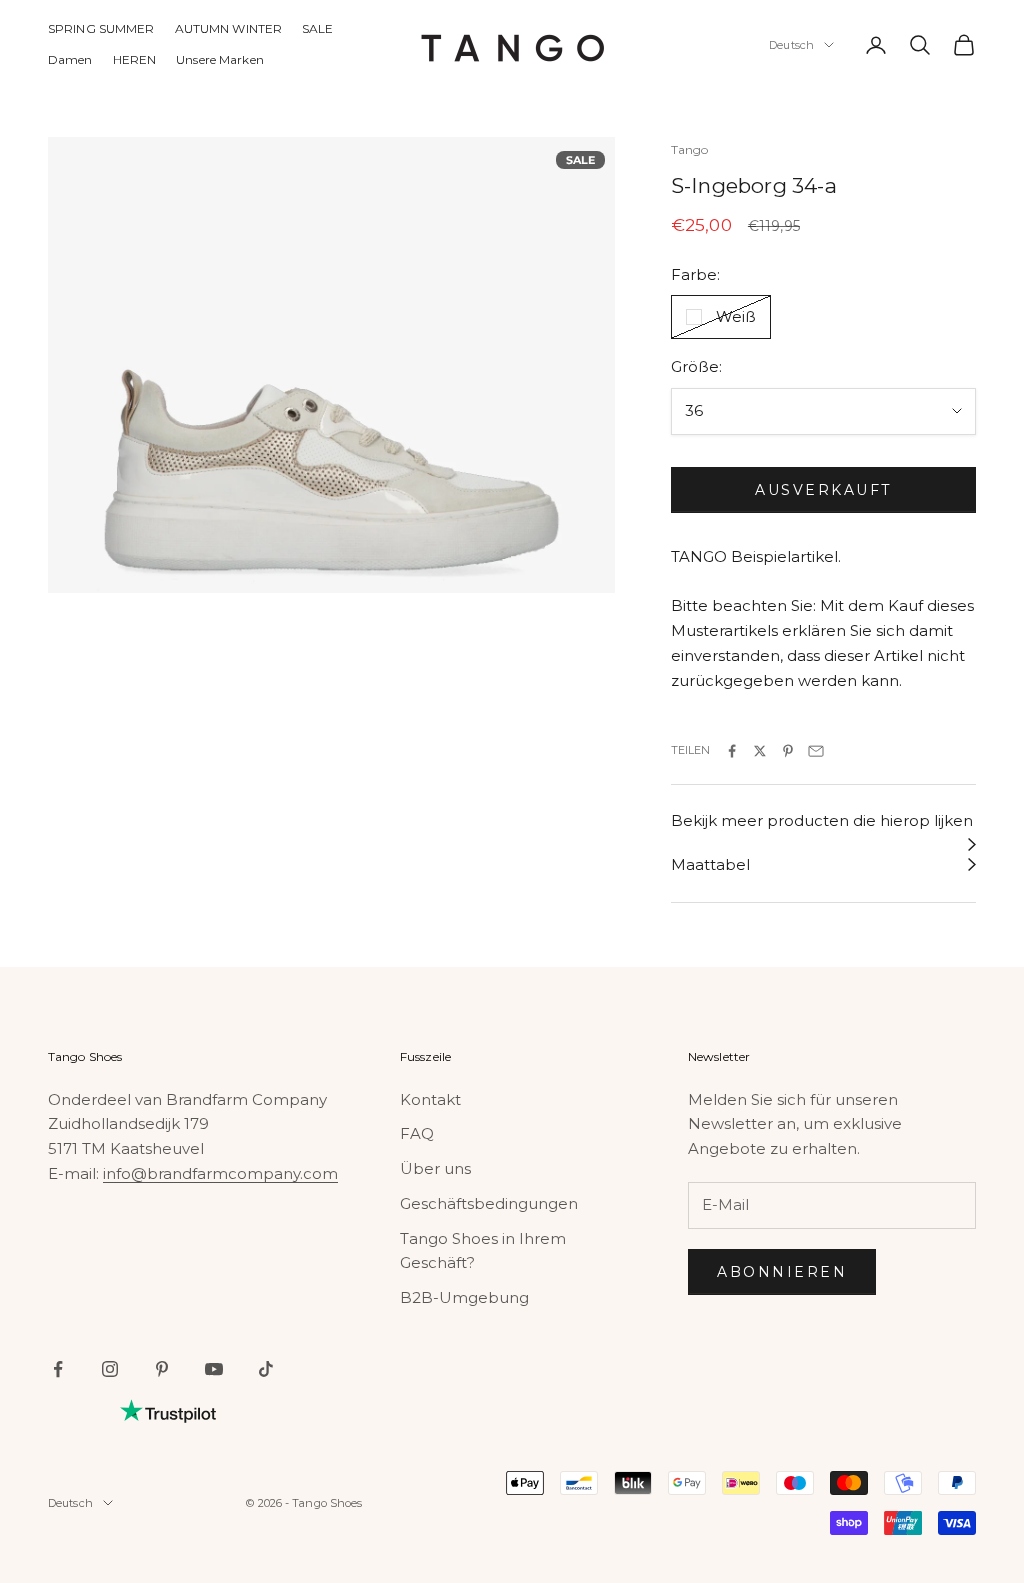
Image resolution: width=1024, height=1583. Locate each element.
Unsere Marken (220, 59)
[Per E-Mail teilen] (816, 751)
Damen (70, 59)
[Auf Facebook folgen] (58, 1369)
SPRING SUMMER (101, 28)
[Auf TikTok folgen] (266, 1369)
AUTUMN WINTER (229, 28)
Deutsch (791, 45)
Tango (690, 149)
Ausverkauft (823, 490)
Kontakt (430, 1099)
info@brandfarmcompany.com (220, 1173)
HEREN (135, 59)
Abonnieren (782, 1272)
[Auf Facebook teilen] (732, 751)
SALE (317, 28)
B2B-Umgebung (464, 1297)
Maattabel (710, 864)
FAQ (417, 1133)
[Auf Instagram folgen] (110, 1369)
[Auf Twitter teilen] (760, 751)
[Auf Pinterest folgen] (162, 1369)
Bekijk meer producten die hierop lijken (822, 820)
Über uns (435, 1168)
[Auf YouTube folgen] (214, 1369)
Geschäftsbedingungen (489, 1203)
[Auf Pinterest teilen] (788, 751)
